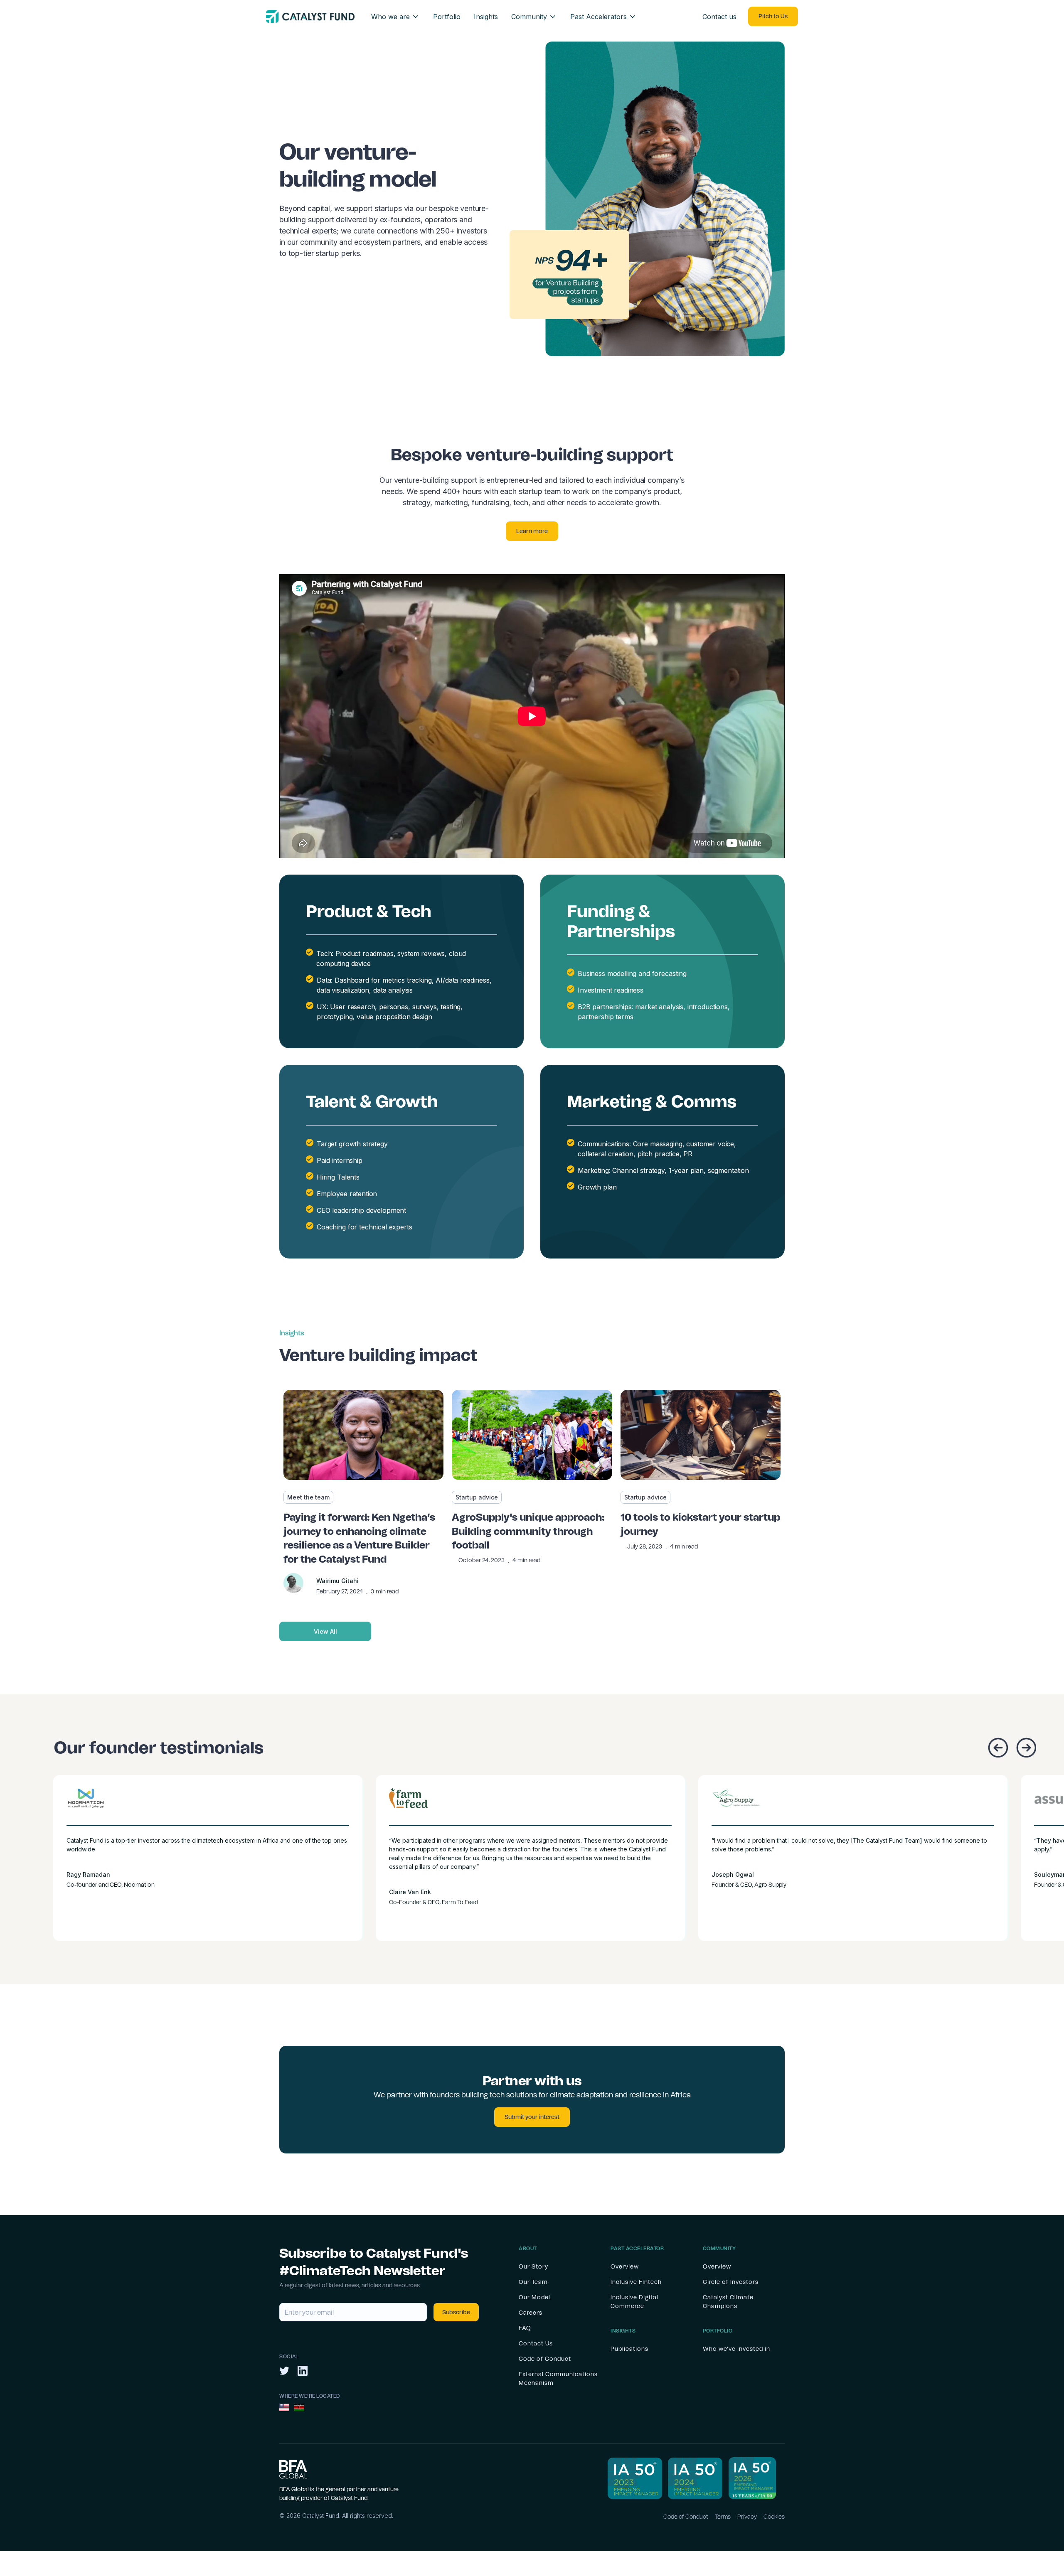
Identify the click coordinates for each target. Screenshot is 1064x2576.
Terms (723, 2517)
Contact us (719, 17)
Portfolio (447, 17)
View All (325, 1631)
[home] (310, 16)
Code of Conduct (686, 2517)
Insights (486, 17)
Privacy (747, 2517)
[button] (395, 17)
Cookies (774, 2517)
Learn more (532, 531)
